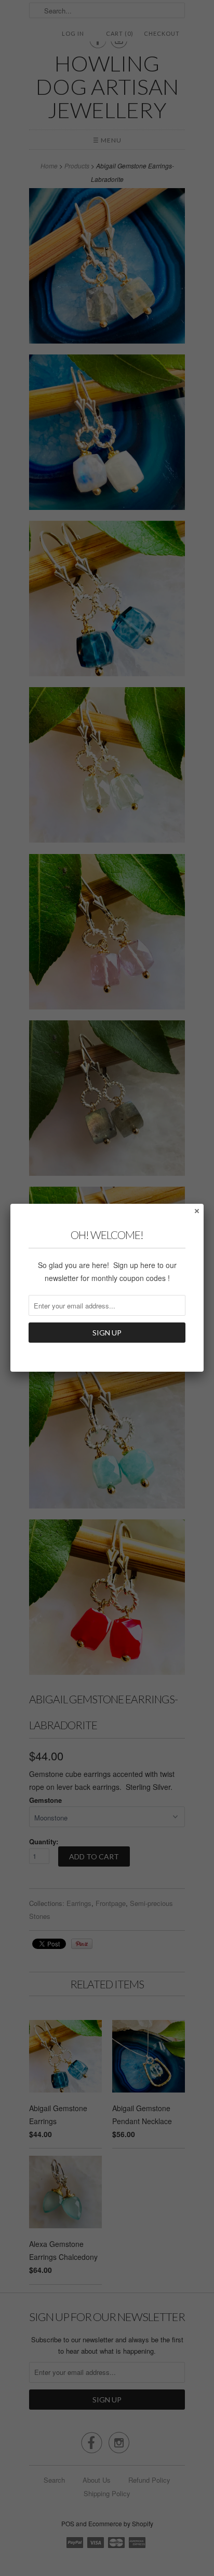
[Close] (196, 1211)
